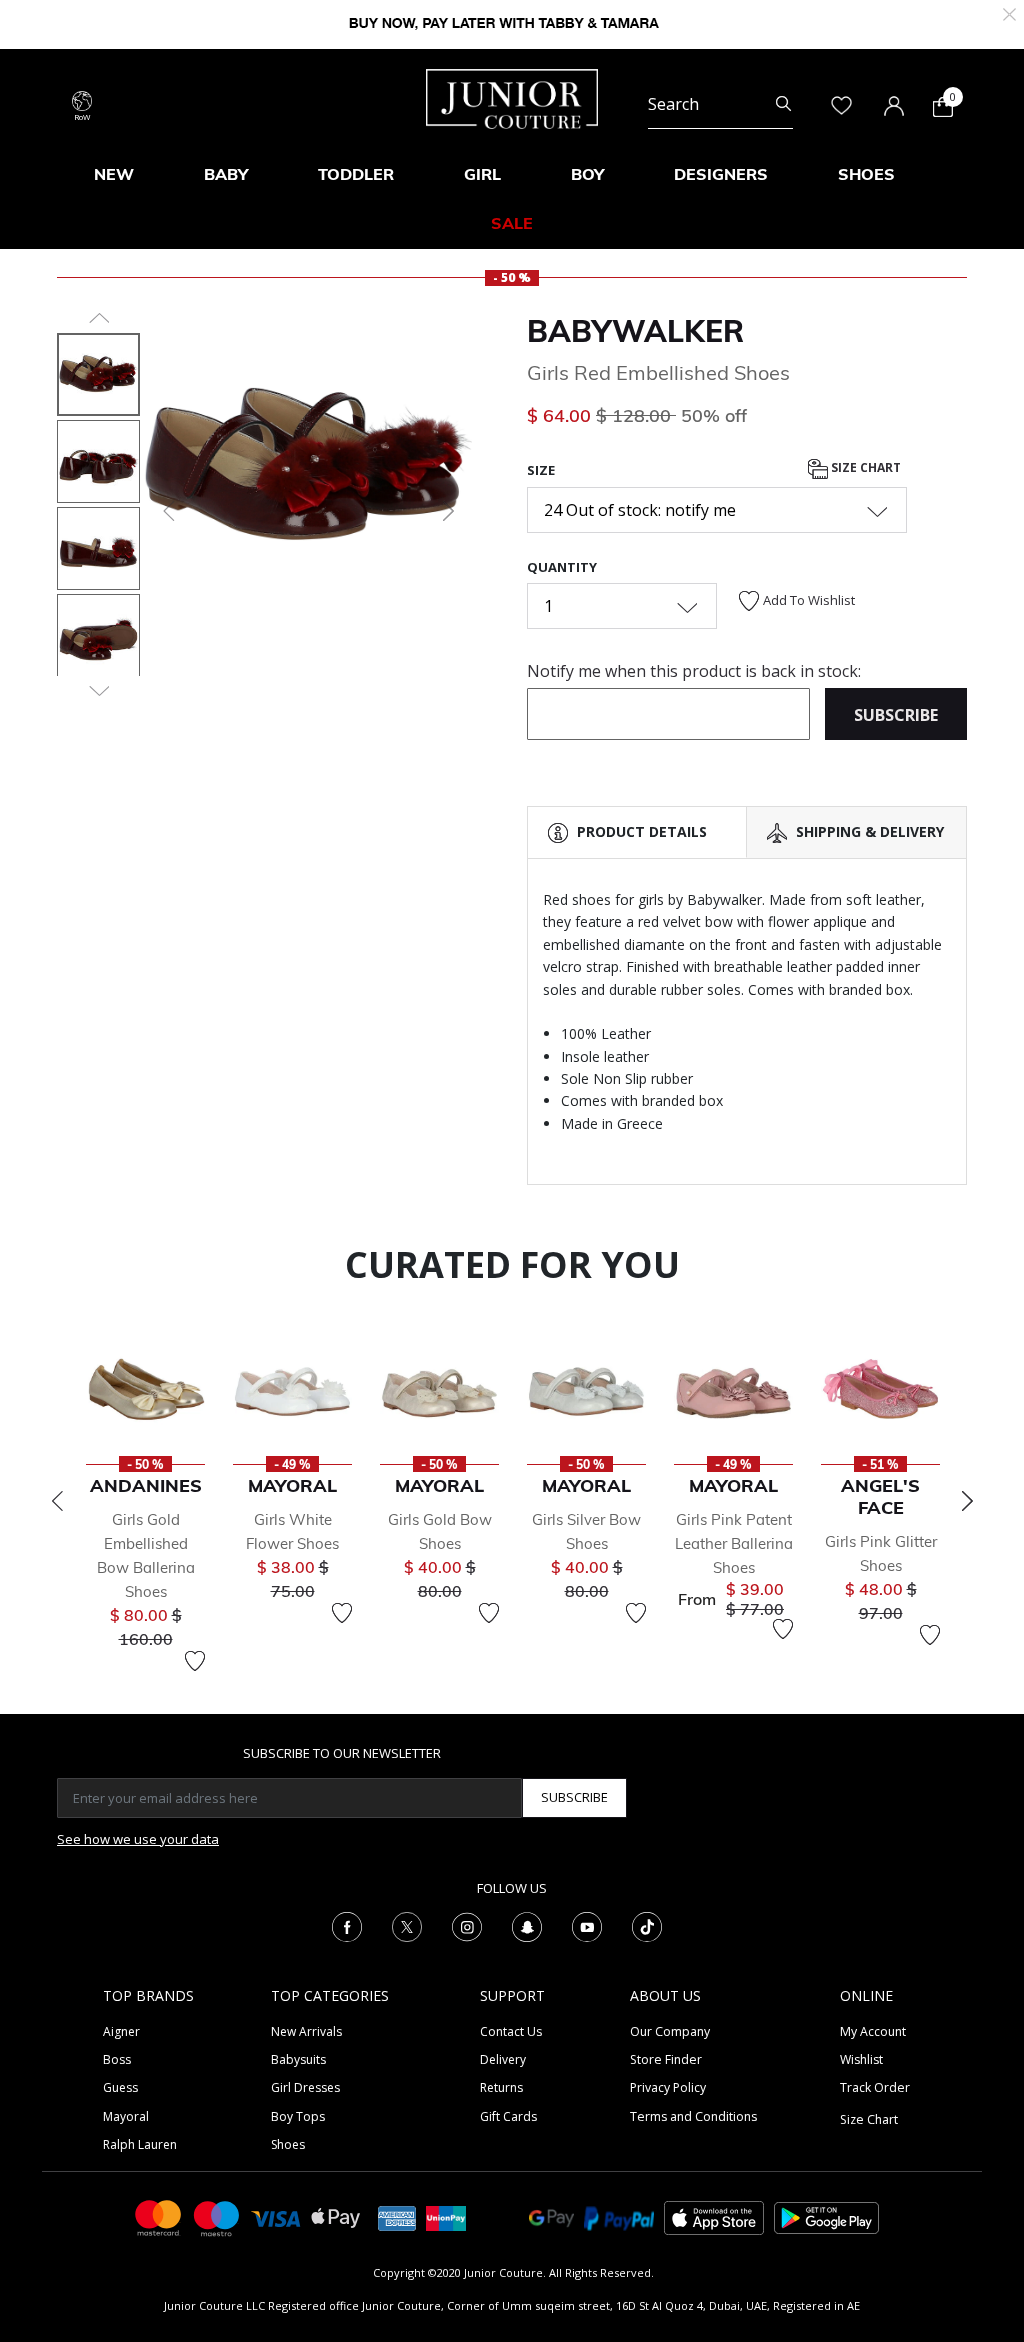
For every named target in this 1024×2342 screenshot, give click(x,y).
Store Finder (666, 2059)
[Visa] (276, 2216)
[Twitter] (407, 1925)
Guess (120, 2087)
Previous (57, 1501)
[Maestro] (217, 2216)
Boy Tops (298, 2116)
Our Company (670, 2031)
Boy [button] (587, 174)
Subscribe (574, 1797)
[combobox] (720, 104)
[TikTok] (647, 1925)
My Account (873, 2031)
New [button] (114, 174)
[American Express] (397, 2216)
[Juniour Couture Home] (512, 97)
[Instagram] (467, 1925)
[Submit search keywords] (783, 104)
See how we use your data (138, 1839)
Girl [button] (482, 174)
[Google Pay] (551, 2216)
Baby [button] (226, 174)
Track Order (875, 2087)
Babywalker (635, 331)
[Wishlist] (195, 1661)
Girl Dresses (305, 2087)
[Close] (1009, 12)
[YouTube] (587, 1925)
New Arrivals (306, 2031)
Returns (501, 2087)
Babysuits (298, 2059)
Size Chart (864, 467)
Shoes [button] (866, 174)
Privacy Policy (668, 2087)
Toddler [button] (356, 174)
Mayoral (126, 2116)
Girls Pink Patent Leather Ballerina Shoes (734, 1543)
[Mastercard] (159, 2216)
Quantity (562, 567)
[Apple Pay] (336, 2216)
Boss (117, 2059)
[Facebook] (347, 1925)
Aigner (121, 2031)
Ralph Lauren (140, 2144)
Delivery (503, 2059)
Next (967, 1501)
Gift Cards (508, 2116)
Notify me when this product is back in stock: (694, 671)
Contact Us (511, 2031)
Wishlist (861, 2059)
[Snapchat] (527, 1925)
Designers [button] (721, 174)
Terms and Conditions (693, 2116)
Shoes (288, 2144)
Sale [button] (512, 223)
